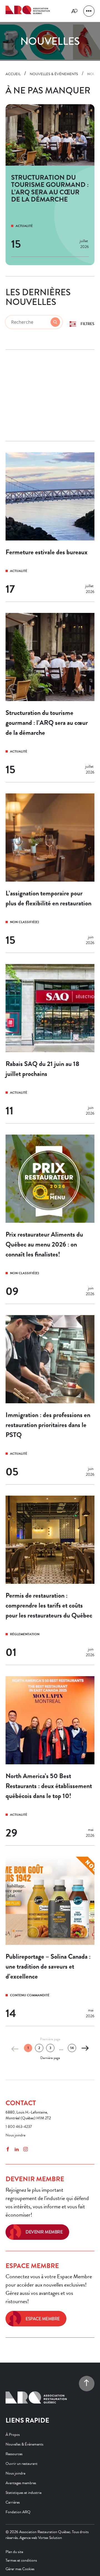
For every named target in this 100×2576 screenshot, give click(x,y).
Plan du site (14, 2552)
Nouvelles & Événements (24, 2444)
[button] (89, 11)
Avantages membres (21, 2483)
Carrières (13, 2502)
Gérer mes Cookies (20, 2569)
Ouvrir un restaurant (22, 2463)
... (61, 2049)
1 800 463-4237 (19, 2127)
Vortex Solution (50, 2537)
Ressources (14, 2454)
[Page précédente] (15, 2049)
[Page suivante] (85, 2049)
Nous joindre (15, 2135)
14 (72, 2048)
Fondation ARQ (18, 2512)
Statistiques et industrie (23, 2492)
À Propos (13, 2434)
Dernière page (50, 2058)
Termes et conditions (21, 2560)
